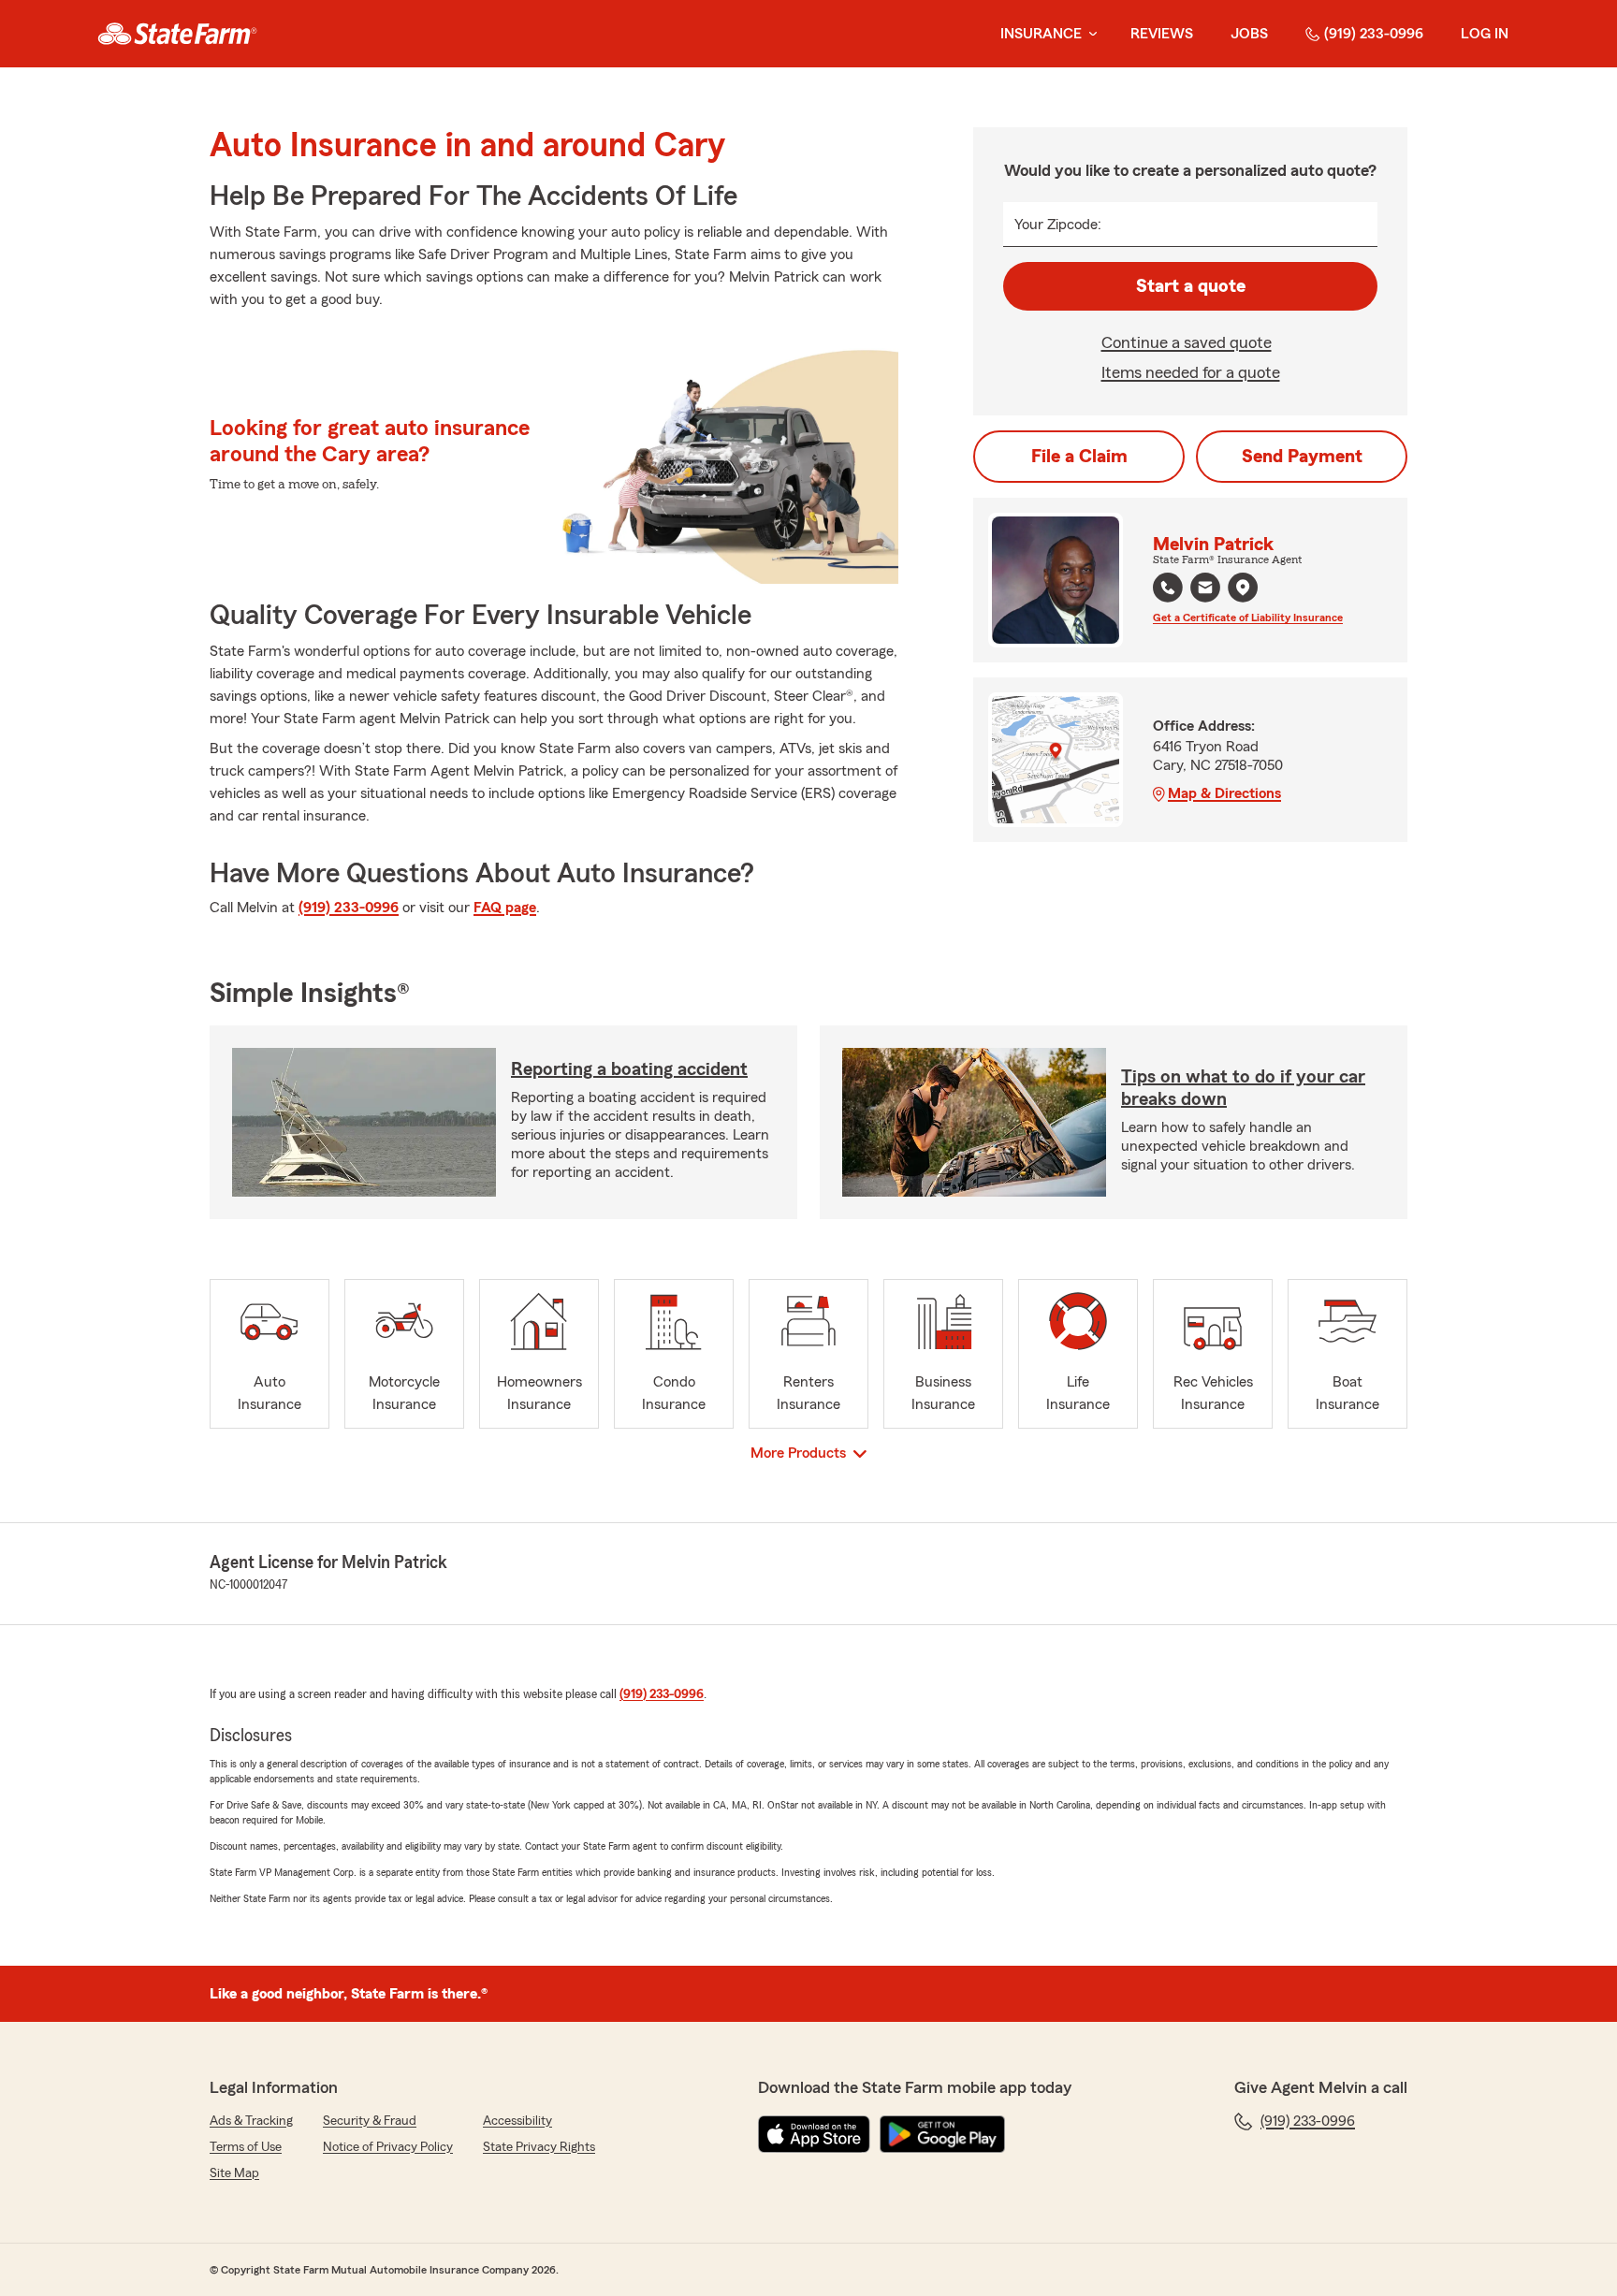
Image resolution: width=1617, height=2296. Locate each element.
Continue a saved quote (1187, 342)
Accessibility (517, 2121)
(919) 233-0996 (1374, 34)
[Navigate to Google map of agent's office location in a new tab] (1243, 588)
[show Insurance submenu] (1089, 34)
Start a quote (1191, 286)
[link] (177, 34)
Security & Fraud (370, 2121)
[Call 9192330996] (1168, 588)
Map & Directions (1224, 793)
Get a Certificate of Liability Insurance (1248, 618)
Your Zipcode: (1058, 225)
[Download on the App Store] (814, 2134)
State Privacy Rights (539, 2147)
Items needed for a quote (1191, 372)
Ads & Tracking (251, 2121)
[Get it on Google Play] (942, 2134)
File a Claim (1079, 457)
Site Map (234, 2173)
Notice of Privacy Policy (388, 2147)
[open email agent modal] (1205, 590)
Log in (1485, 34)
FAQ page (505, 908)
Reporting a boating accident (629, 1069)
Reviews (1162, 34)
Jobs (1249, 34)
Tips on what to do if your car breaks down (1243, 1088)
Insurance (1041, 34)
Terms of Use (246, 2147)
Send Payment (1302, 457)
